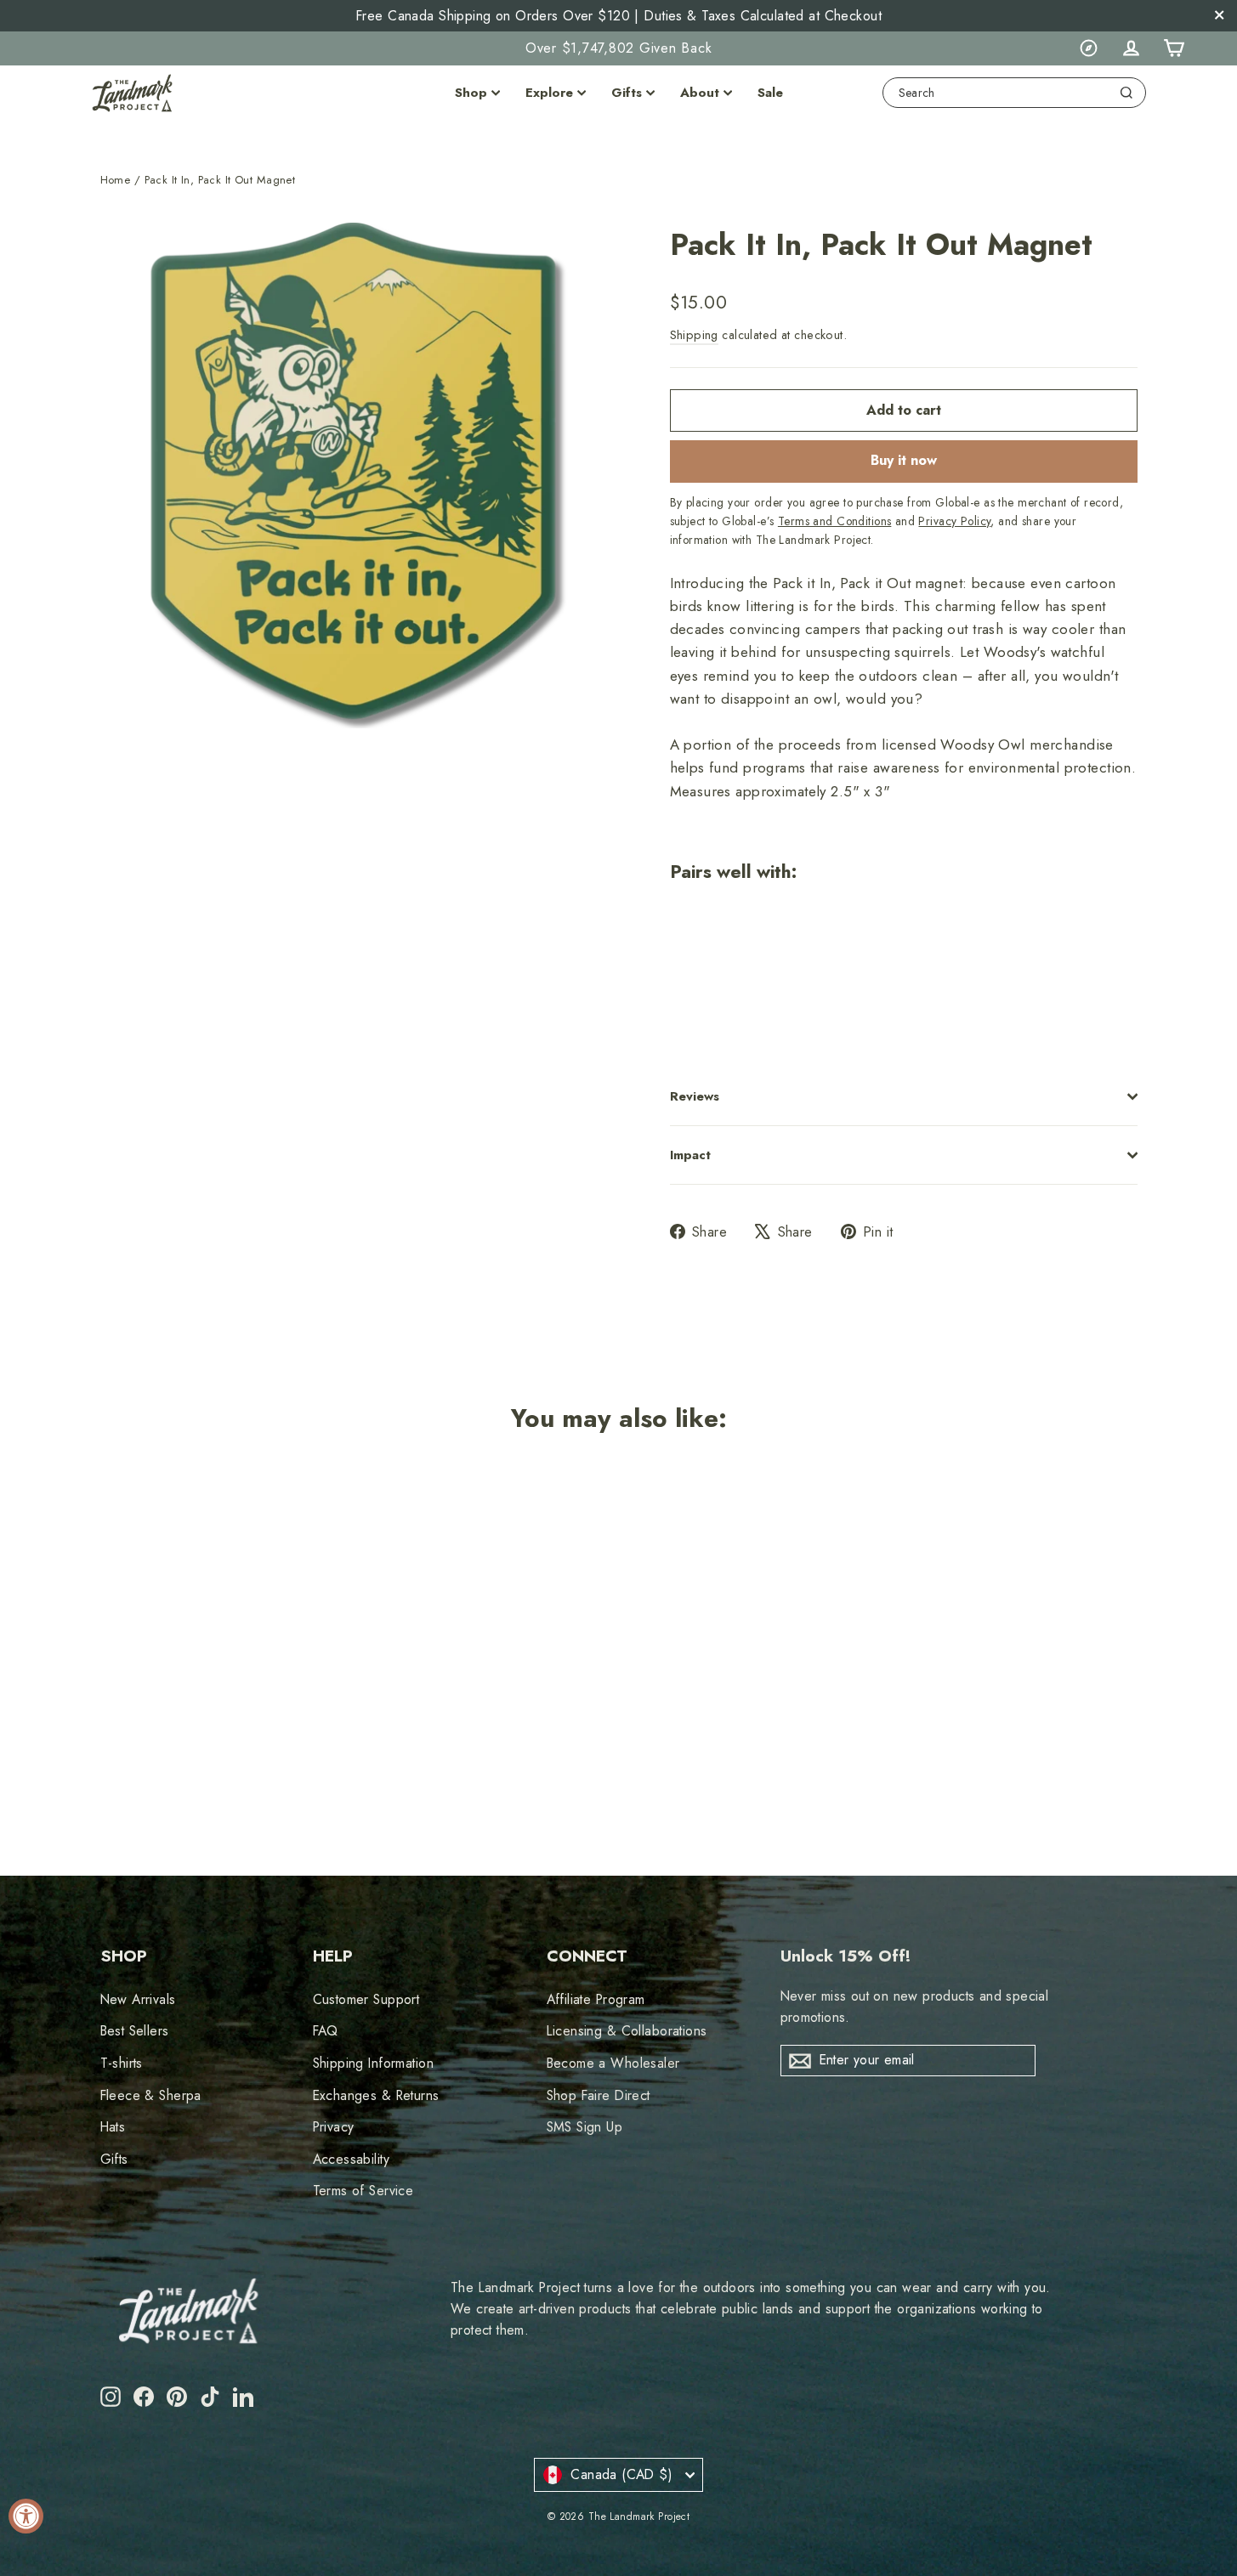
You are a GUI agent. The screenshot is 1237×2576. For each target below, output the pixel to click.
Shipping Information (374, 2063)
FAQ (326, 2031)
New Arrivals (138, 1999)
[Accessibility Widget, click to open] (26, 2516)
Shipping (694, 335)
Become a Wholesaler (613, 2063)
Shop (471, 93)
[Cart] (1173, 48)
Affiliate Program (596, 1999)
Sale (770, 93)
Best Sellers (135, 2031)
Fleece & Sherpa (151, 2095)
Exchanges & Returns (376, 2095)
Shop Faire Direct (599, 2095)
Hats (113, 2127)
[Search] (1126, 93)
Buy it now (904, 460)
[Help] (1088, 48)
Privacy (334, 2127)
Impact (690, 1155)
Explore (549, 93)
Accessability (352, 2159)
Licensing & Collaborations (627, 2031)
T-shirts (122, 2063)
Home (116, 180)
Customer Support (366, 1999)
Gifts (627, 93)
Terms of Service (363, 2191)
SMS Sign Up (585, 2127)
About (700, 93)
